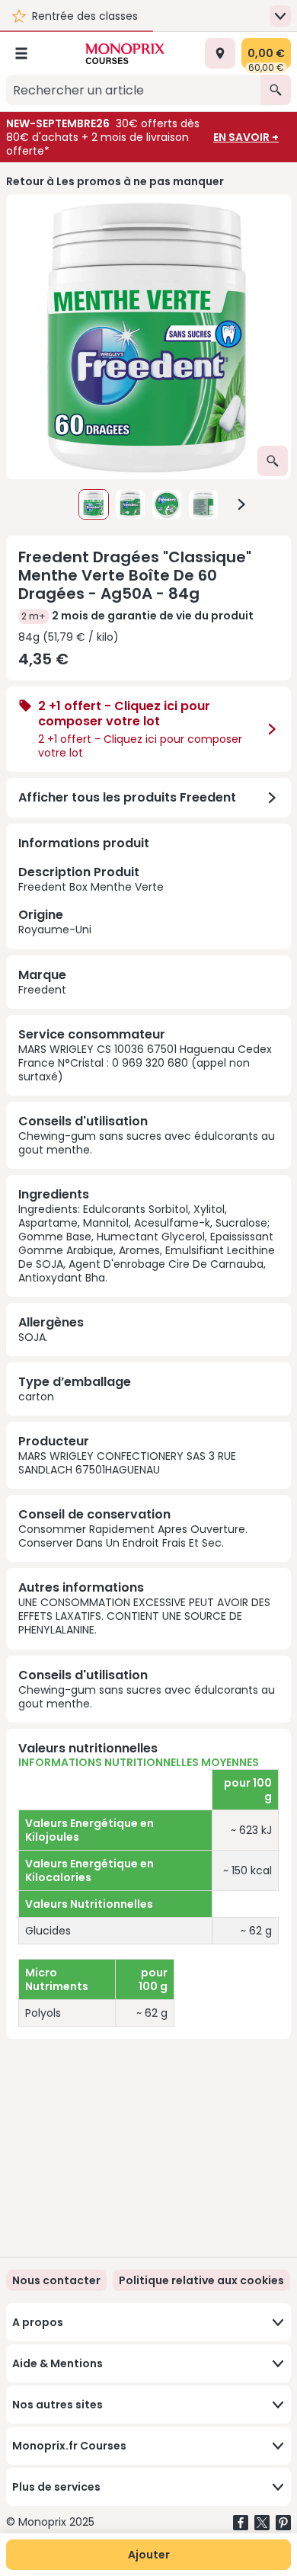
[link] (201, 2280)
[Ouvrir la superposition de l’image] (273, 461)
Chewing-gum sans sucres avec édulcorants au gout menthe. (147, 1143)
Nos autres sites (57, 2405)
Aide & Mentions (57, 2363)
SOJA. (33, 1337)
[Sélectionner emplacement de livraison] (220, 53)
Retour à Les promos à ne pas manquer (115, 181)
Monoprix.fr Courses (69, 2446)
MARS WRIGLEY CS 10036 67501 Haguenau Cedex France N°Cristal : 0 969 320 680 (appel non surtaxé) (145, 1063)
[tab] (148, 337)
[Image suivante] (241, 504)
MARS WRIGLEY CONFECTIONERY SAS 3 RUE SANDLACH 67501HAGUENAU (127, 1463)
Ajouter (149, 2555)
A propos (38, 2322)
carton (36, 1397)
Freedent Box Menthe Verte (91, 900)
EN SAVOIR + (246, 137)
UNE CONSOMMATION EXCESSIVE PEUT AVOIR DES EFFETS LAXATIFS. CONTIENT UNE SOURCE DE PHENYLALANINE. (144, 1616)
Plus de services (56, 2487)
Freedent (42, 990)
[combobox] (133, 90)
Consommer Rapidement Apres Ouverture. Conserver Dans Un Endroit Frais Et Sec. (133, 1536)
